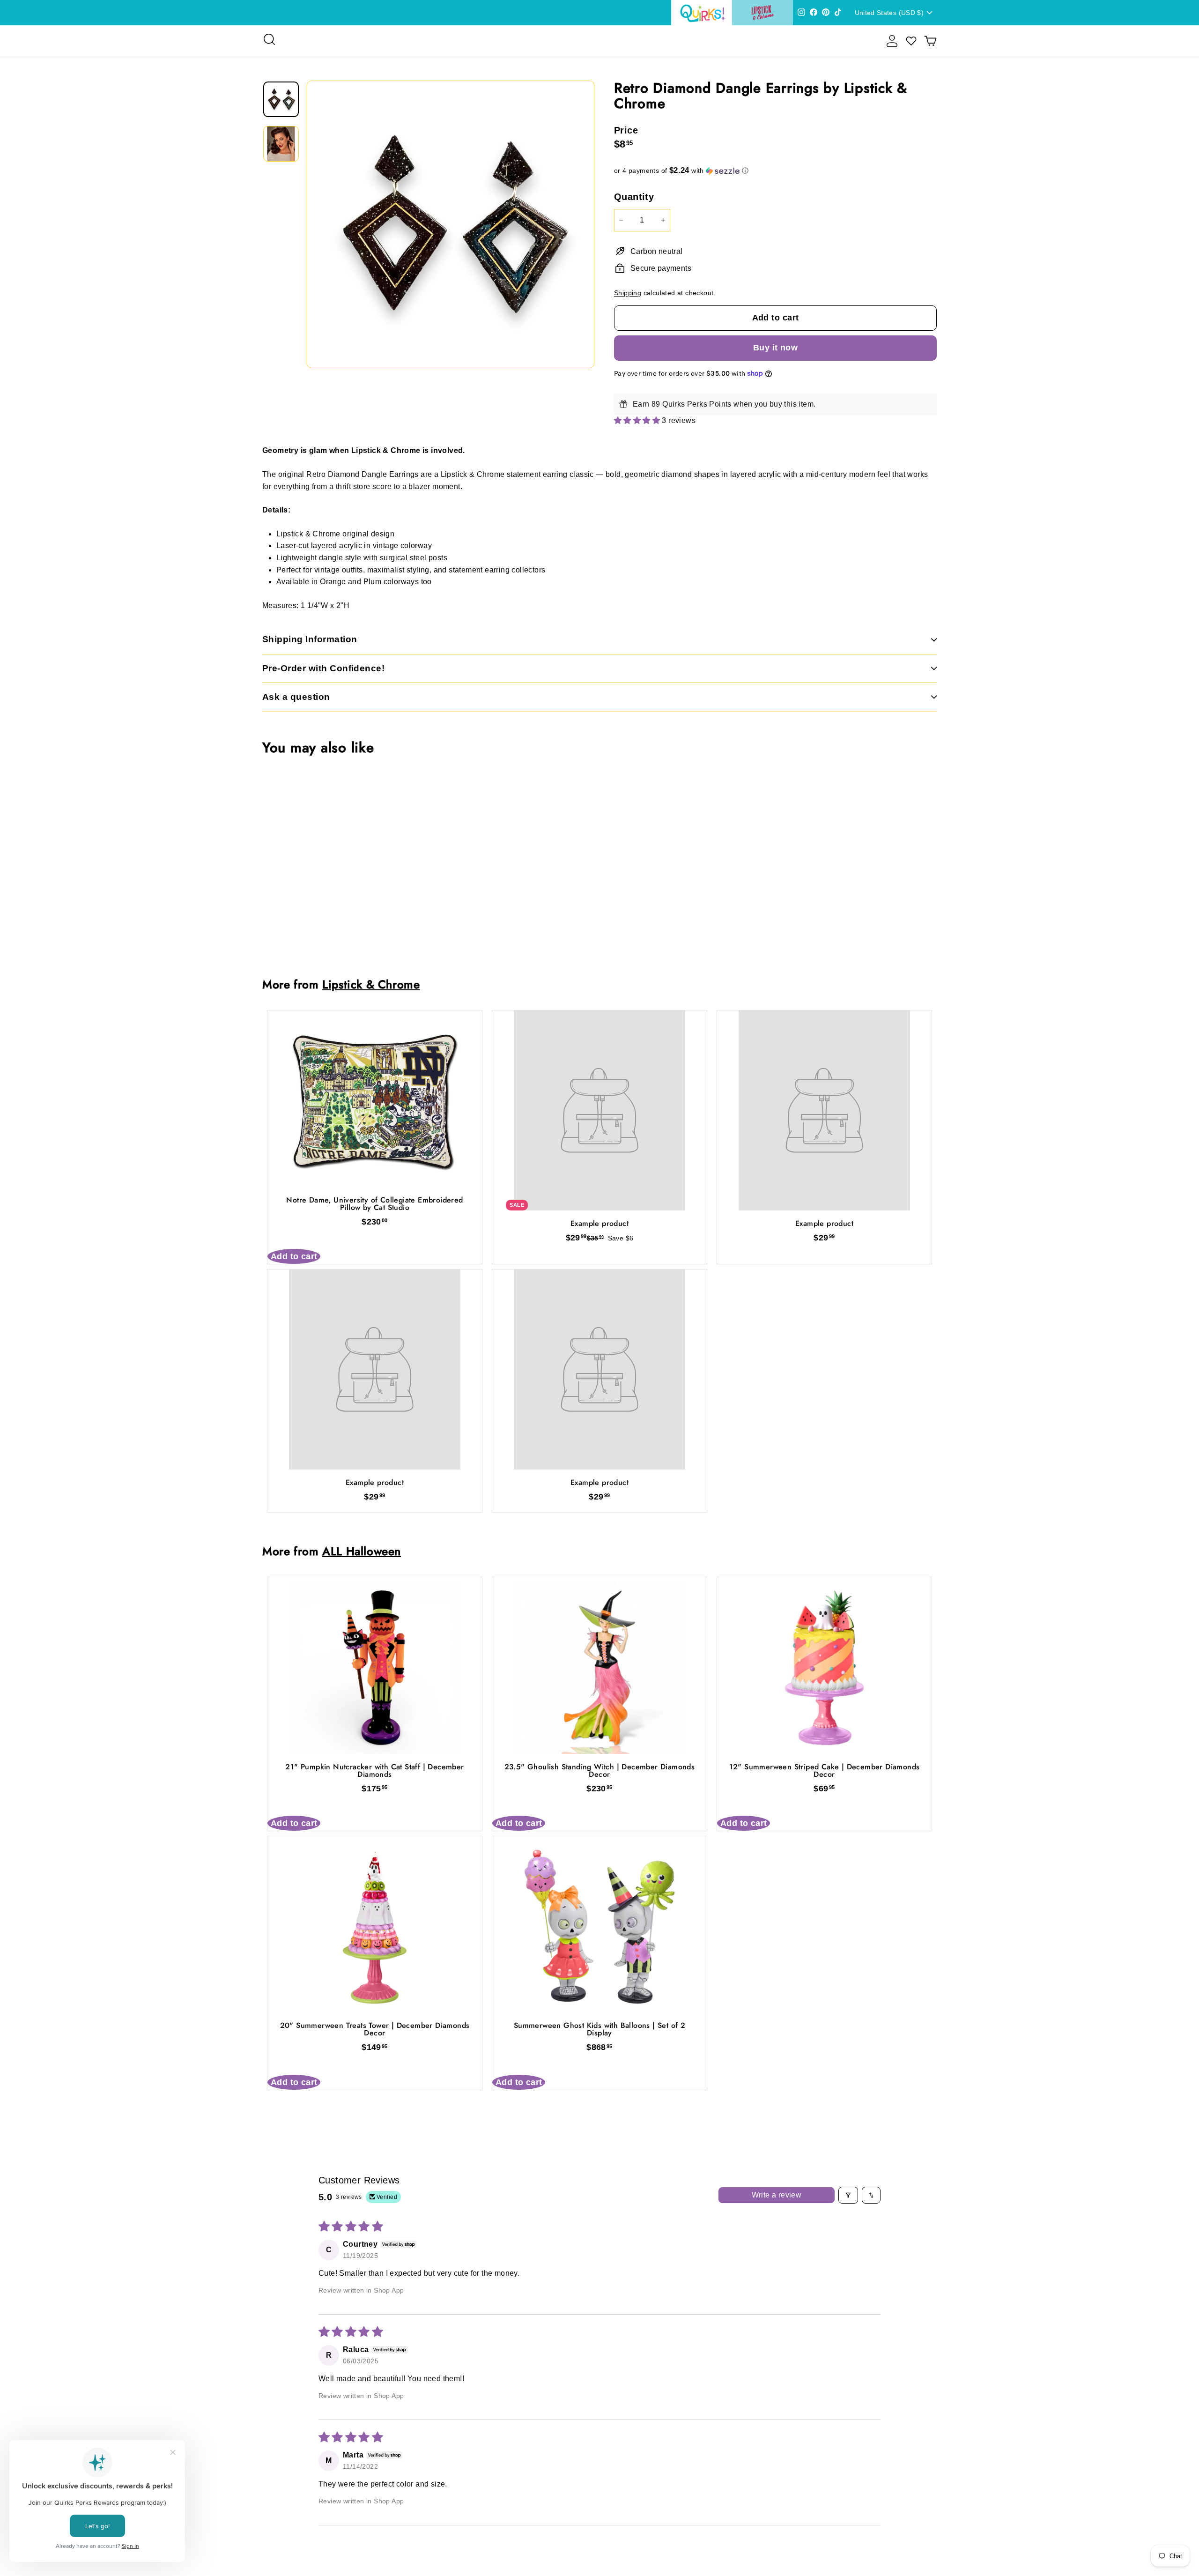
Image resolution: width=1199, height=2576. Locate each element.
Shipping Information (310, 639)
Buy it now (776, 348)
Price (626, 130)
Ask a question (296, 697)
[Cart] (930, 41)
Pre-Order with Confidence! (323, 668)
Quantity (634, 197)
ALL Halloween (362, 1551)
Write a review (777, 2195)
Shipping (628, 293)
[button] (775, 171)
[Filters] (848, 2195)
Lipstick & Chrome (371, 984)
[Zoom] (451, 224)
